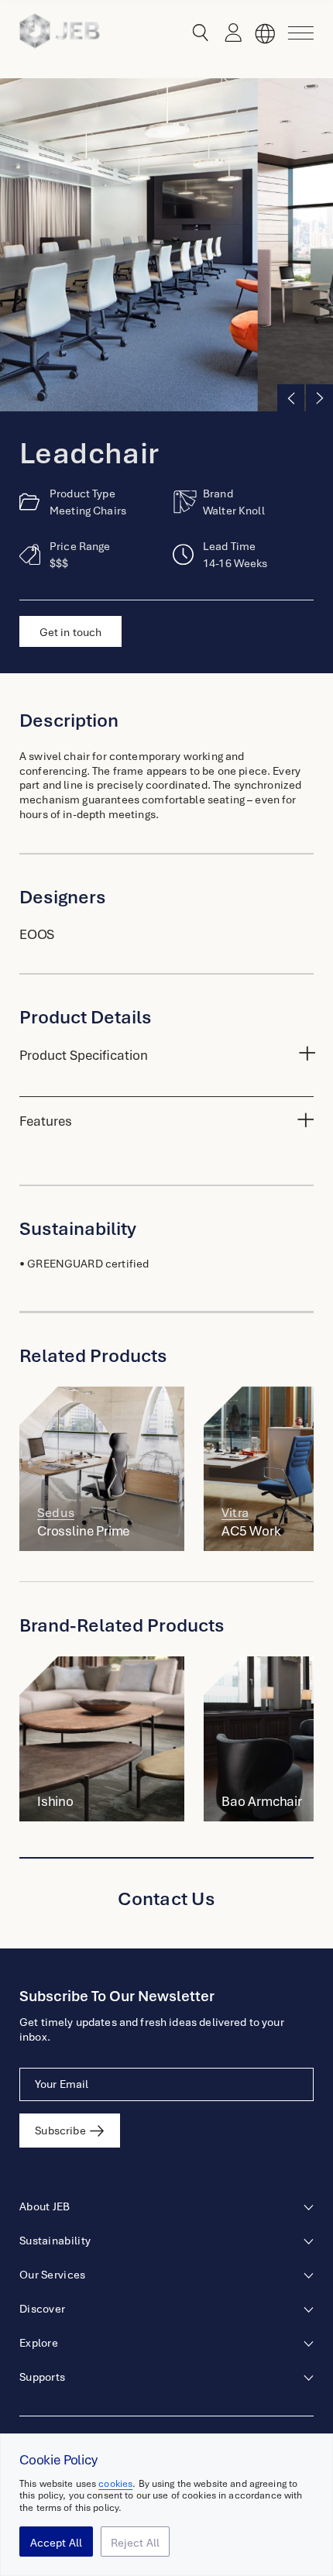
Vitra (235, 1513)
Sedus (56, 1513)
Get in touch (71, 632)
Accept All (57, 2543)
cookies (115, 2484)
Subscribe (60, 2131)
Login (229, 33)
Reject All (136, 2543)
